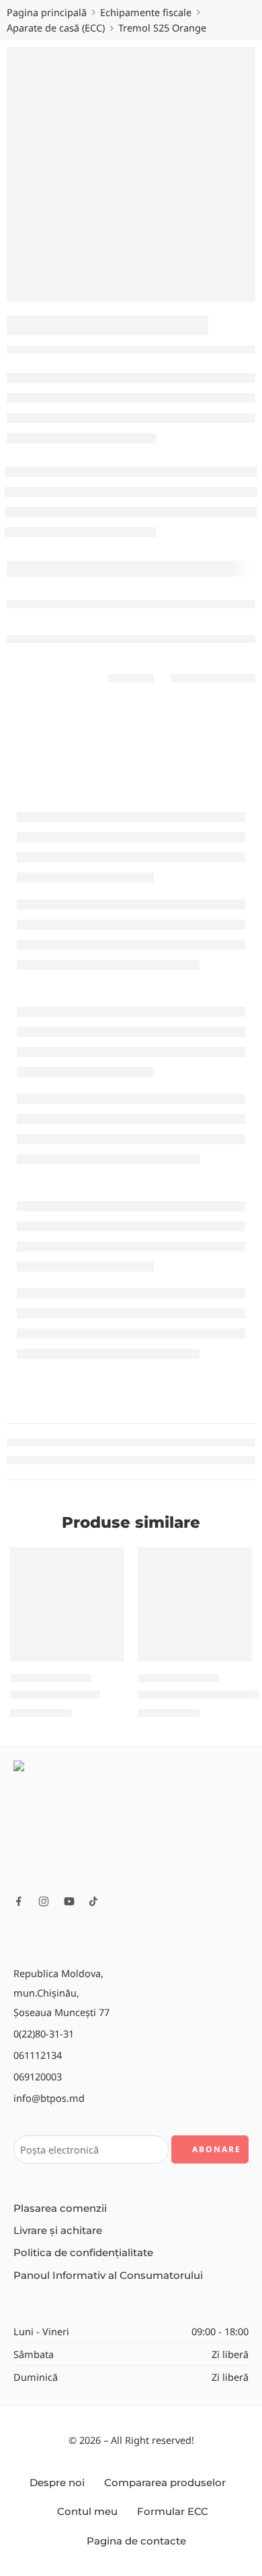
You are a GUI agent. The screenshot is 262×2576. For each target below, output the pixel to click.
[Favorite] (111, 1561)
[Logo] (131, 1822)
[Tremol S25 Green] (67, 1604)
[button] (105, 1660)
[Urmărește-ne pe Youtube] (69, 1901)
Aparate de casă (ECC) (56, 27)
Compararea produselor (165, 2483)
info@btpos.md (49, 2098)
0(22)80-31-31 (44, 2033)
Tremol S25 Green (55, 1694)
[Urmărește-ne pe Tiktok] (93, 1901)
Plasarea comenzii (60, 2208)
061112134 (38, 2055)
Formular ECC (173, 2512)
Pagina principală (47, 12)
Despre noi (57, 2483)
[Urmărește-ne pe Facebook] (19, 1901)
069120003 (38, 2076)
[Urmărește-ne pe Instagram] (44, 1901)
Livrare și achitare (58, 2231)
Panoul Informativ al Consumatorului (108, 2276)
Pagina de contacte (136, 2541)
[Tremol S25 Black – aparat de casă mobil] (195, 1604)
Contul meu (87, 2512)
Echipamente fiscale (146, 12)
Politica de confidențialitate (83, 2253)
